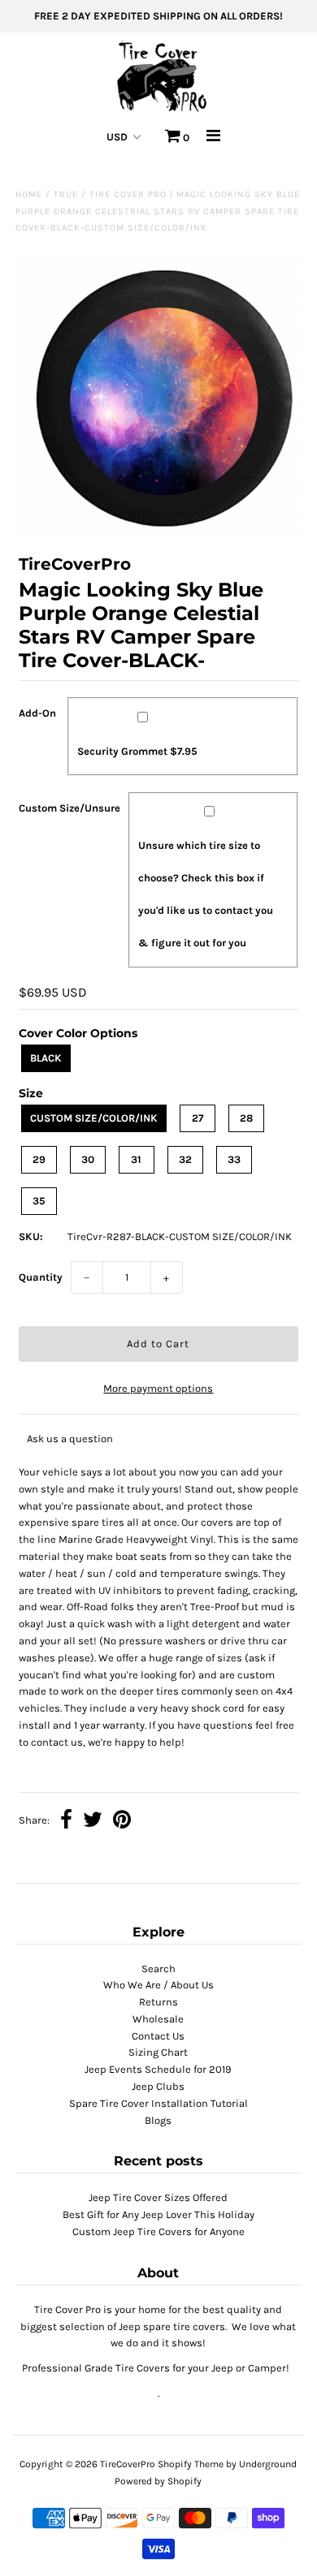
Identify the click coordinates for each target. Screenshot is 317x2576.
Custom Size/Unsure (69, 808)
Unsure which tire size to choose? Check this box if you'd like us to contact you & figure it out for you (206, 894)
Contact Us (158, 2036)
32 (185, 1159)
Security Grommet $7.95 (137, 751)
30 (88, 1159)
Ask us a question (70, 1439)
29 (39, 1159)
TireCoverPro (129, 2464)
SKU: (31, 1236)
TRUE (66, 194)
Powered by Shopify (158, 2481)
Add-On (37, 713)
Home (29, 194)
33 (234, 1159)
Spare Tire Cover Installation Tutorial (158, 2103)
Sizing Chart (158, 2052)
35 (39, 1201)
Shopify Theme (191, 2464)
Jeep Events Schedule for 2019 (158, 2069)
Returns (158, 2002)
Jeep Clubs (158, 2086)
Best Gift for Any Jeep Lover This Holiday (158, 2214)
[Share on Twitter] (93, 1822)
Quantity (41, 1277)
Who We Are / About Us (158, 1985)
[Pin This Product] (122, 1822)
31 (136, 1159)
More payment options (158, 1388)
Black (46, 1058)
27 (198, 1118)
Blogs (158, 2120)
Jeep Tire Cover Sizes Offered (158, 2197)
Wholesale (158, 2019)
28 (246, 1118)
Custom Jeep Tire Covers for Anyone (158, 2231)
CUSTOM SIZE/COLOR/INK (94, 1118)
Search (158, 1969)
